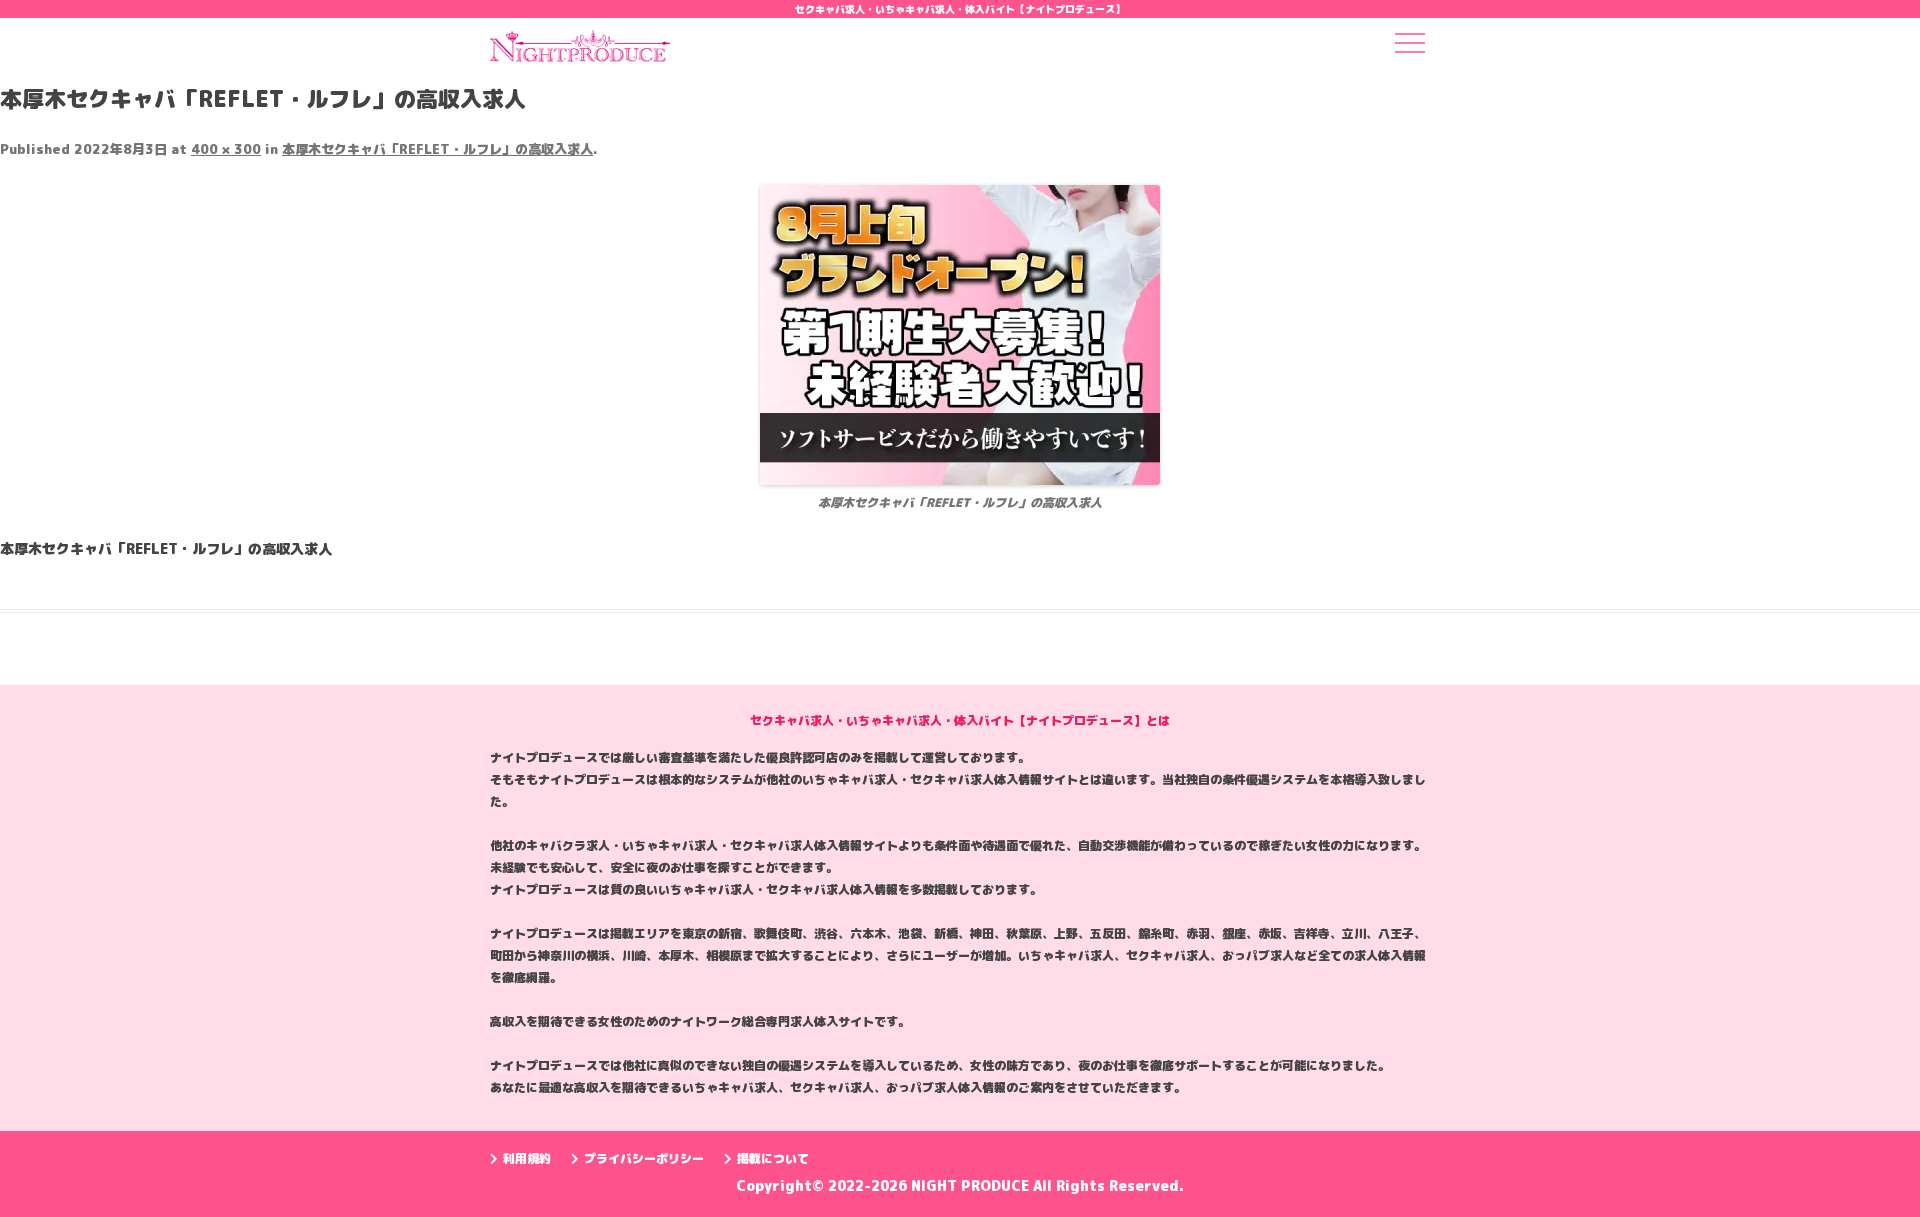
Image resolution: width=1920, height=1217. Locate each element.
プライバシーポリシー (644, 1158)
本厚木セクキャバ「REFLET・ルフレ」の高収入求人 (437, 149)
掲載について (773, 1158)
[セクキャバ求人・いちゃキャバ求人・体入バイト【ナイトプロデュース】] (580, 52)
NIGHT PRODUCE (972, 1185)
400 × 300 (226, 149)
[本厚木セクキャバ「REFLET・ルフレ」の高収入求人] (960, 335)
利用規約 (527, 1158)
